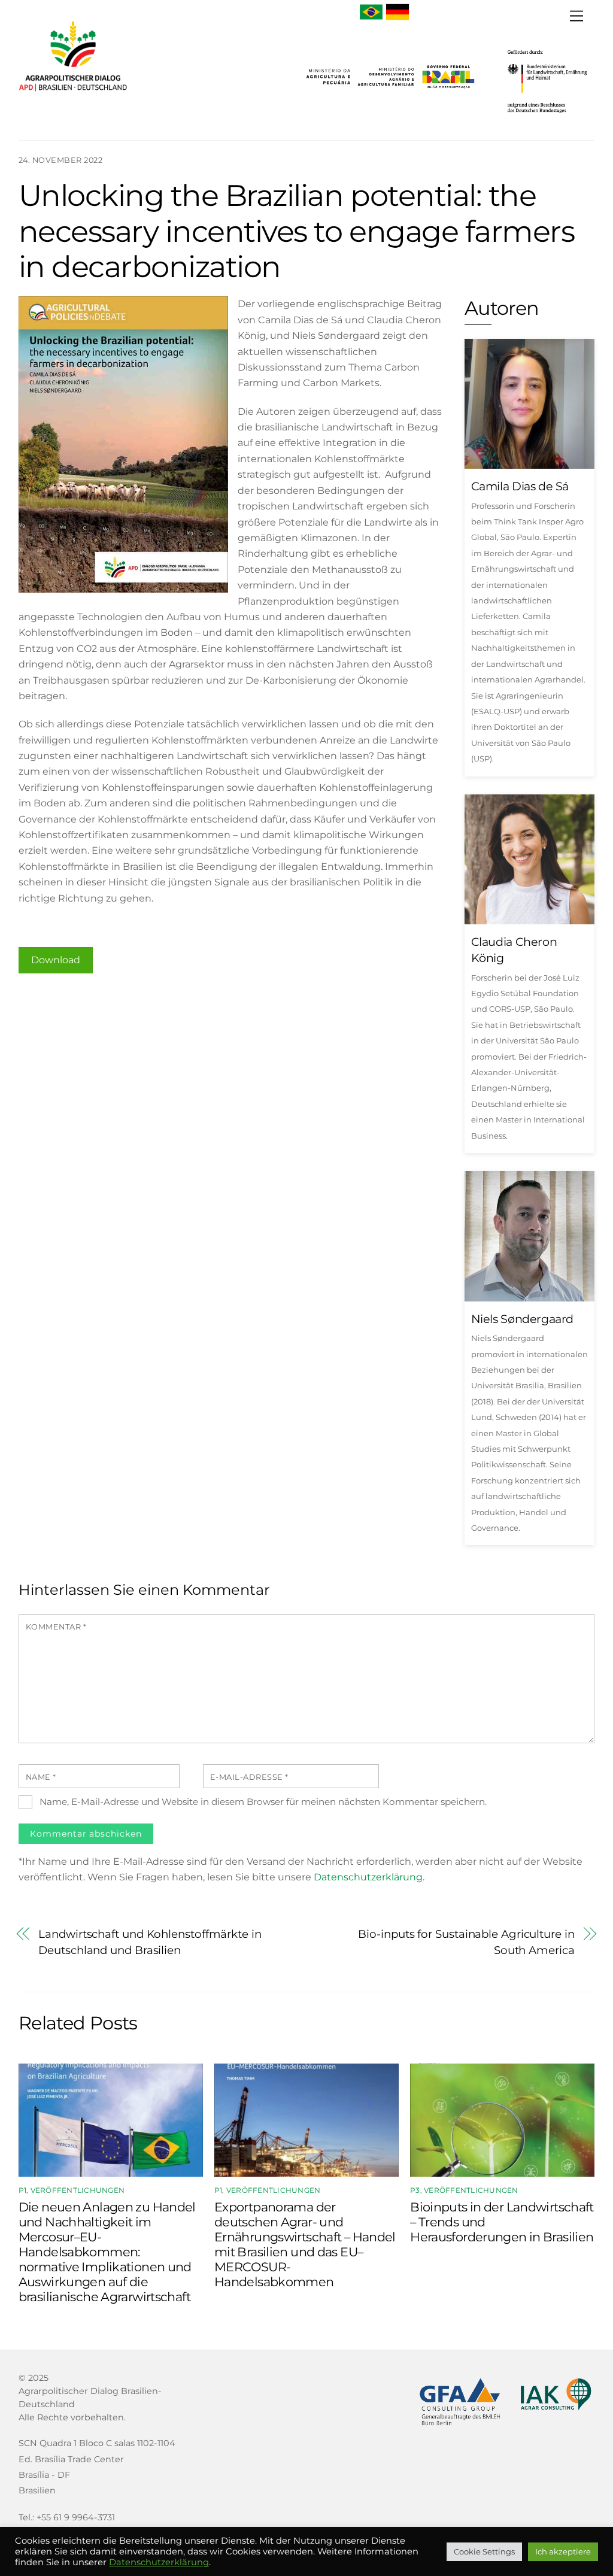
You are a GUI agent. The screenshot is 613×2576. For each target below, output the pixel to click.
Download (56, 960)
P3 (415, 2190)
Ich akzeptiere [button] (563, 2551)
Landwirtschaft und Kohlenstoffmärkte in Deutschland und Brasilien (150, 1942)
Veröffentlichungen (78, 2190)
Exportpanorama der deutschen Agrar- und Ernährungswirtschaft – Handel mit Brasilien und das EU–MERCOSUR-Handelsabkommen (305, 2244)
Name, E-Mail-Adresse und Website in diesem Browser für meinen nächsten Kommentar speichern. (263, 1802)
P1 (22, 2190)
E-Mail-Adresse (249, 1777)
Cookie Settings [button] (484, 2551)
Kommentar (56, 1627)
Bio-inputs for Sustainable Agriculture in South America (466, 1942)
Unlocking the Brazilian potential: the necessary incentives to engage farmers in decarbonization (296, 231)
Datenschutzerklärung (368, 1877)
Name (41, 1777)
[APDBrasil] (73, 97)
